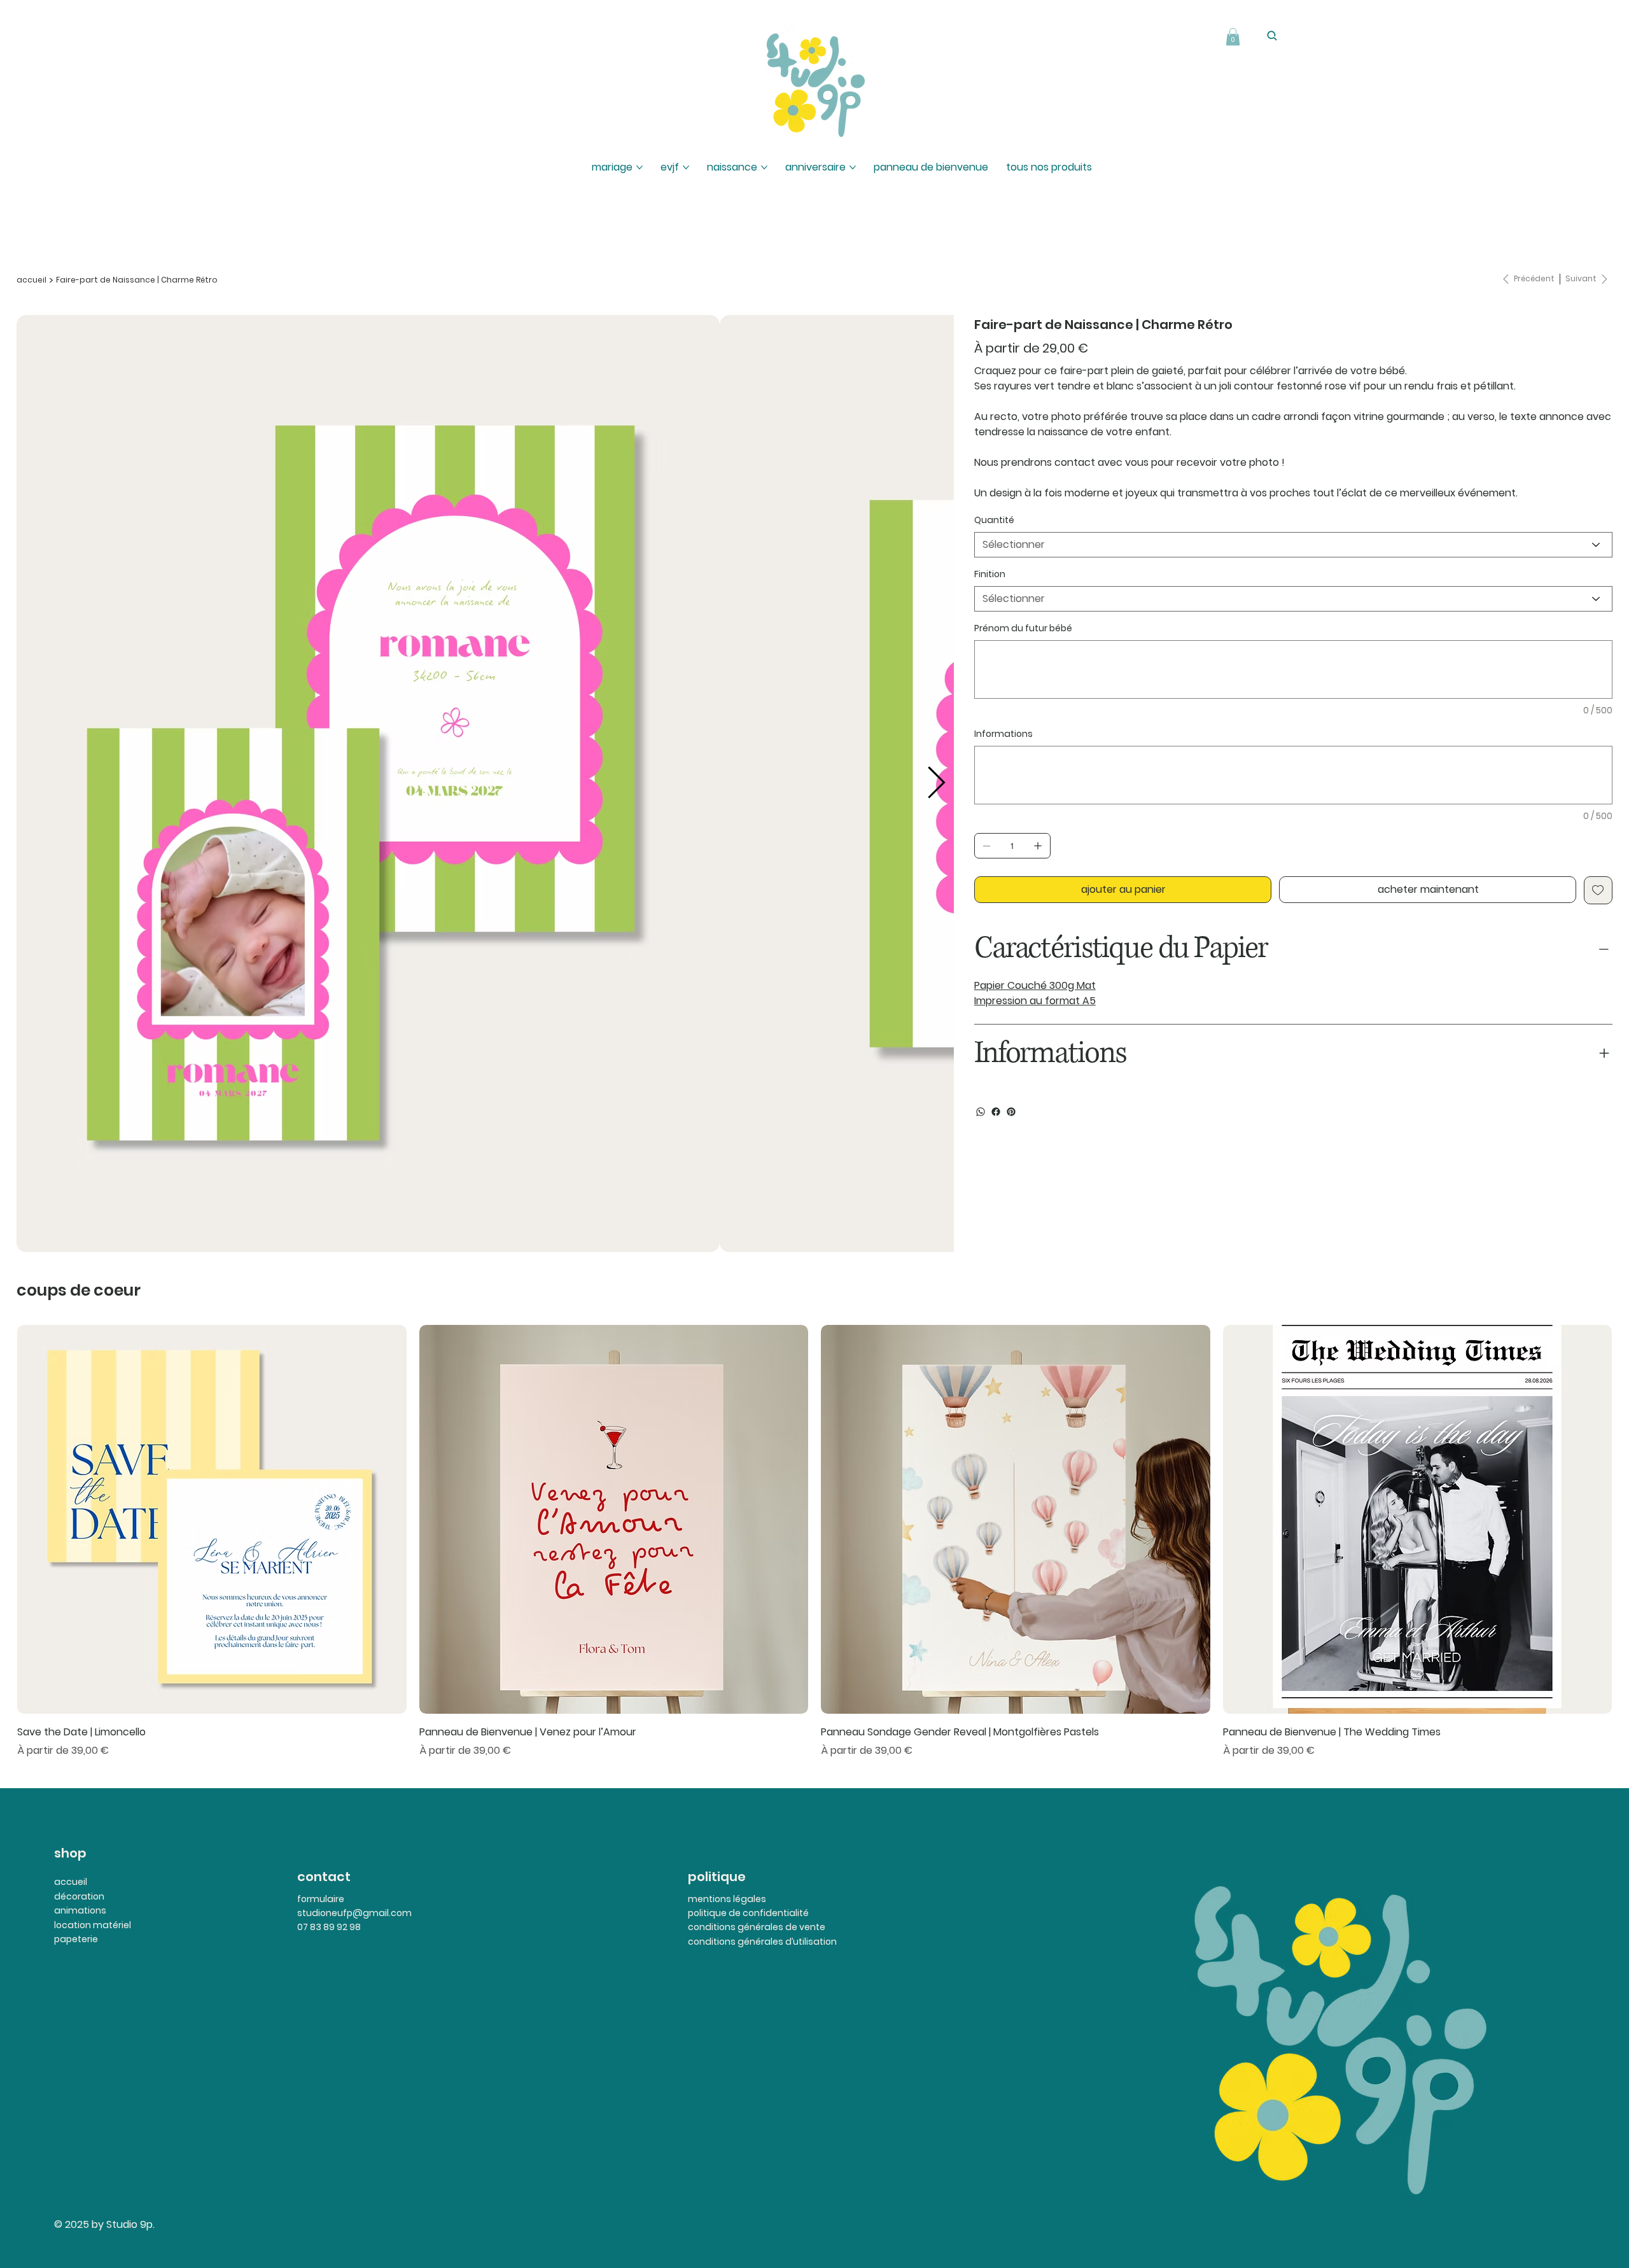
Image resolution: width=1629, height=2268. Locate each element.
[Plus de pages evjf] (686, 167)
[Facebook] (996, 1112)
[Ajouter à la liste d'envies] (1598, 890)
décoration (79, 1896)
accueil (71, 1882)
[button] (1233, 37)
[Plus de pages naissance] (764, 167)
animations (80, 1910)
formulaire (321, 1899)
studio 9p (412, 69)
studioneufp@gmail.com (354, 1913)
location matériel (93, 1925)
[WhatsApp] (981, 1112)
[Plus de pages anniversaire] (853, 167)
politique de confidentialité (748, 1913)
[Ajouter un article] (1038, 846)
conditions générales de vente (757, 1927)
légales (749, 1899)
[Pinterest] (1011, 1112)
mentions (710, 1899)
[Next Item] (936, 783)
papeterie (76, 1939)
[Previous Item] (34, 783)
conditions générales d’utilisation (762, 1942)
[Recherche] (1272, 36)
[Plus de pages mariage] (640, 167)
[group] (814, 1542)
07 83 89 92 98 (329, 1927)
